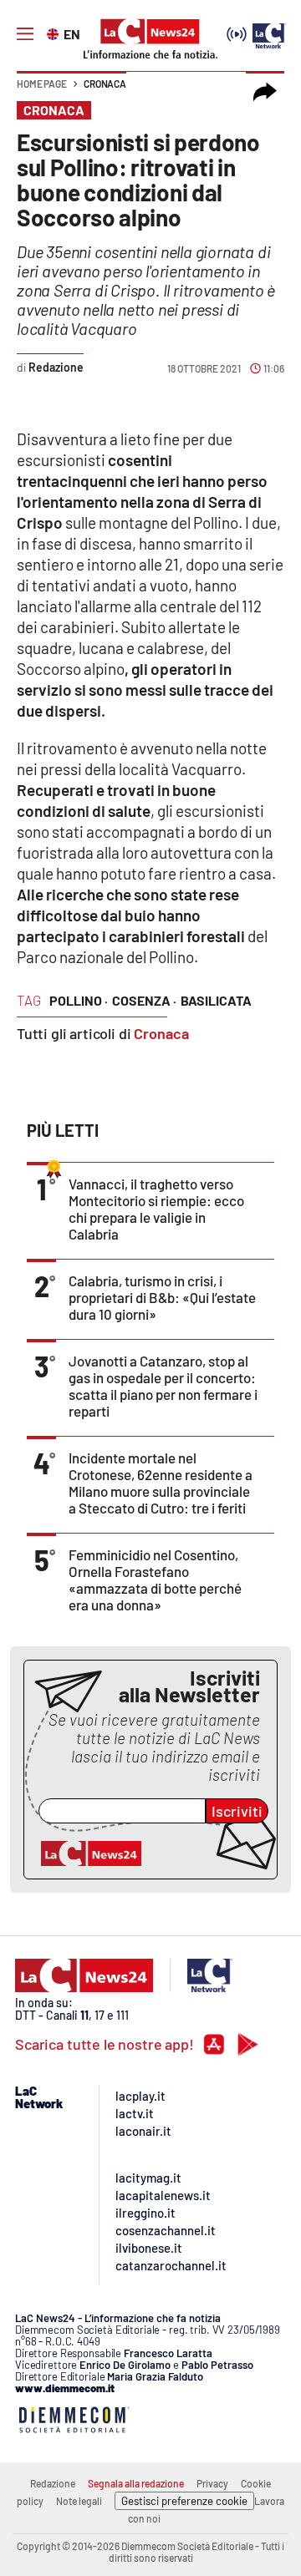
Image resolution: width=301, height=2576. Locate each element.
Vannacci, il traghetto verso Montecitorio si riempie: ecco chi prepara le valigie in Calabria (156, 1209)
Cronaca (105, 84)
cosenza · (144, 1000)
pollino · (79, 1000)
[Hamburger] (25, 34)
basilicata (216, 1000)
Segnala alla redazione (136, 2483)
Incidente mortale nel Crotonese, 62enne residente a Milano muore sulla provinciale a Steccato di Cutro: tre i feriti (161, 1483)
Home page (42, 84)
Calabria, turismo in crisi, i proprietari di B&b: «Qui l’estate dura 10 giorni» (162, 1297)
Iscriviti (237, 1811)
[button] (265, 92)
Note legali (79, 2501)
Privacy (212, 2483)
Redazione (53, 2483)
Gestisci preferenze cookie (184, 2501)
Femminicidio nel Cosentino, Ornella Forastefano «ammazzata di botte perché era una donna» (155, 1580)
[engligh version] (55, 33)
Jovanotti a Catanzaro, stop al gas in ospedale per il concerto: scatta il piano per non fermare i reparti (163, 1386)
